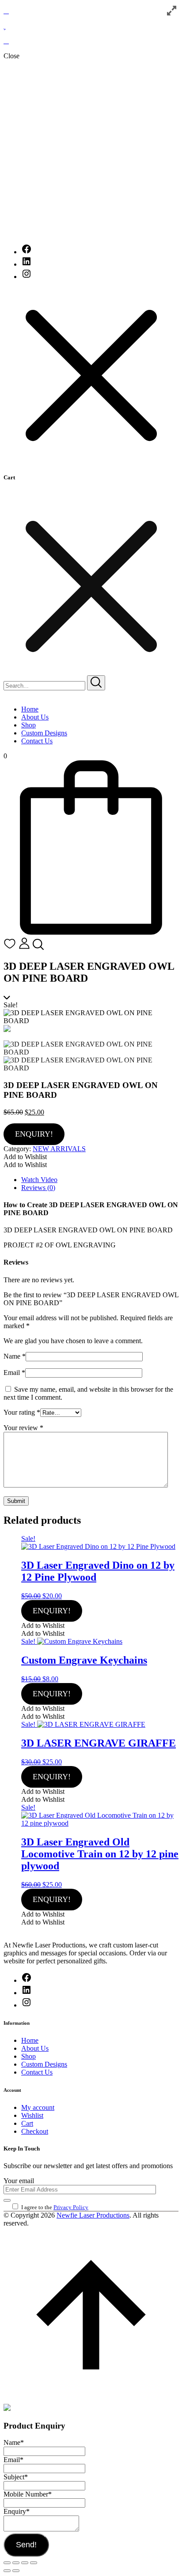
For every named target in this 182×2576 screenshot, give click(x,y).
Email (14, 1373)
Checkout (35, 2131)
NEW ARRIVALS (59, 1149)
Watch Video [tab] (39, 1180)
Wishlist (32, 2115)
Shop (28, 725)
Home (30, 709)
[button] (25, 1157)
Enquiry (17, 2511)
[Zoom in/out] (7, 2563)
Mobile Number (28, 2494)
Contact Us (37, 741)
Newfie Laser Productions (93, 2215)
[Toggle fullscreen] (16, 2563)
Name (15, 1356)
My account (38, 2107)
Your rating (22, 1412)
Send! (26, 2545)
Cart (27, 2123)
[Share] (25, 2563)
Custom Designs (44, 733)
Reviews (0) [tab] (38, 1188)
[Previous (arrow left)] (7, 2571)
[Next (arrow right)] (16, 2571)
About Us (35, 717)
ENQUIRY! (34, 1134)
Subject (16, 2477)
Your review (23, 1428)
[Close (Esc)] (34, 2563)
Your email (19, 2181)
